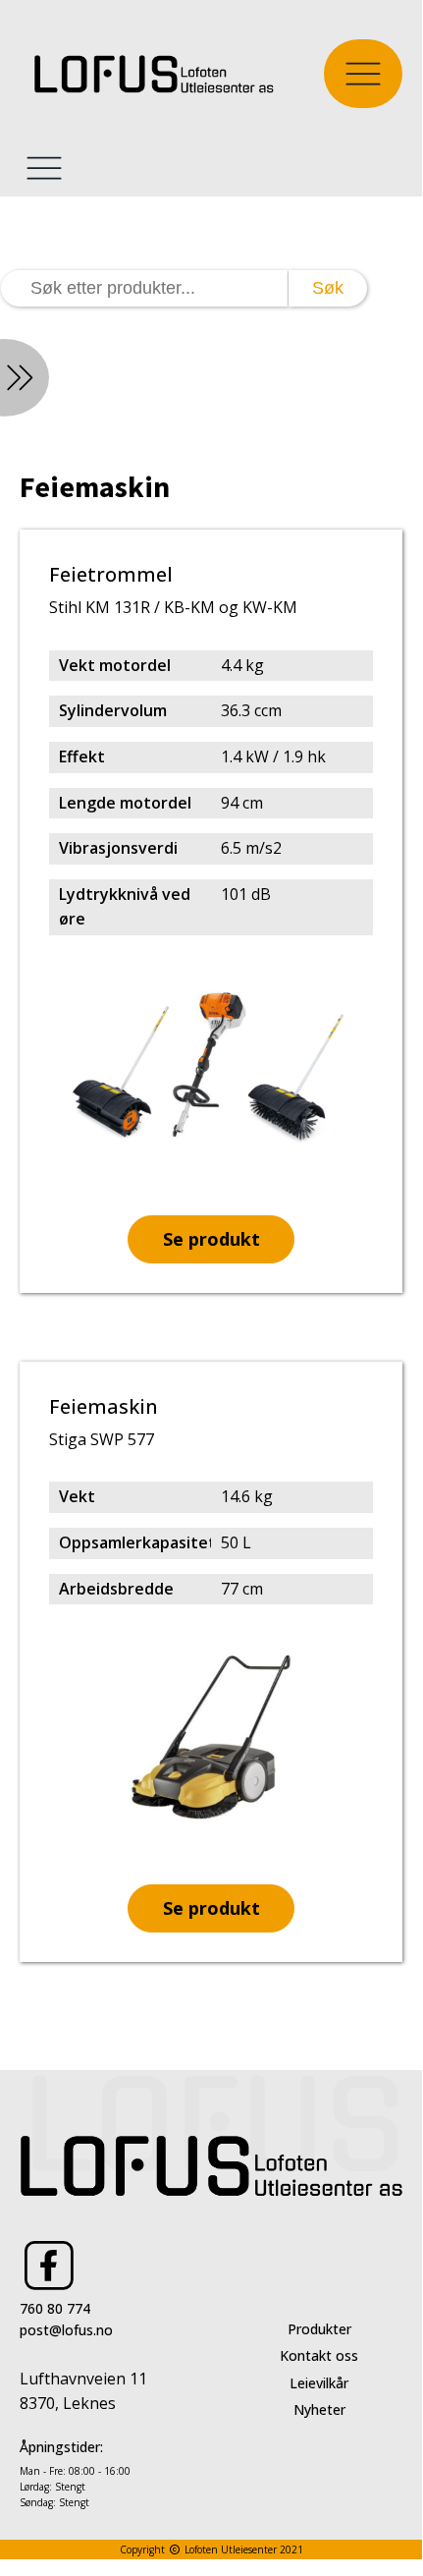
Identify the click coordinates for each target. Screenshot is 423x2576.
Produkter (319, 2329)
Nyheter (319, 2409)
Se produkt (211, 1239)
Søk (328, 288)
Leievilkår (319, 2383)
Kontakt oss (319, 2355)
